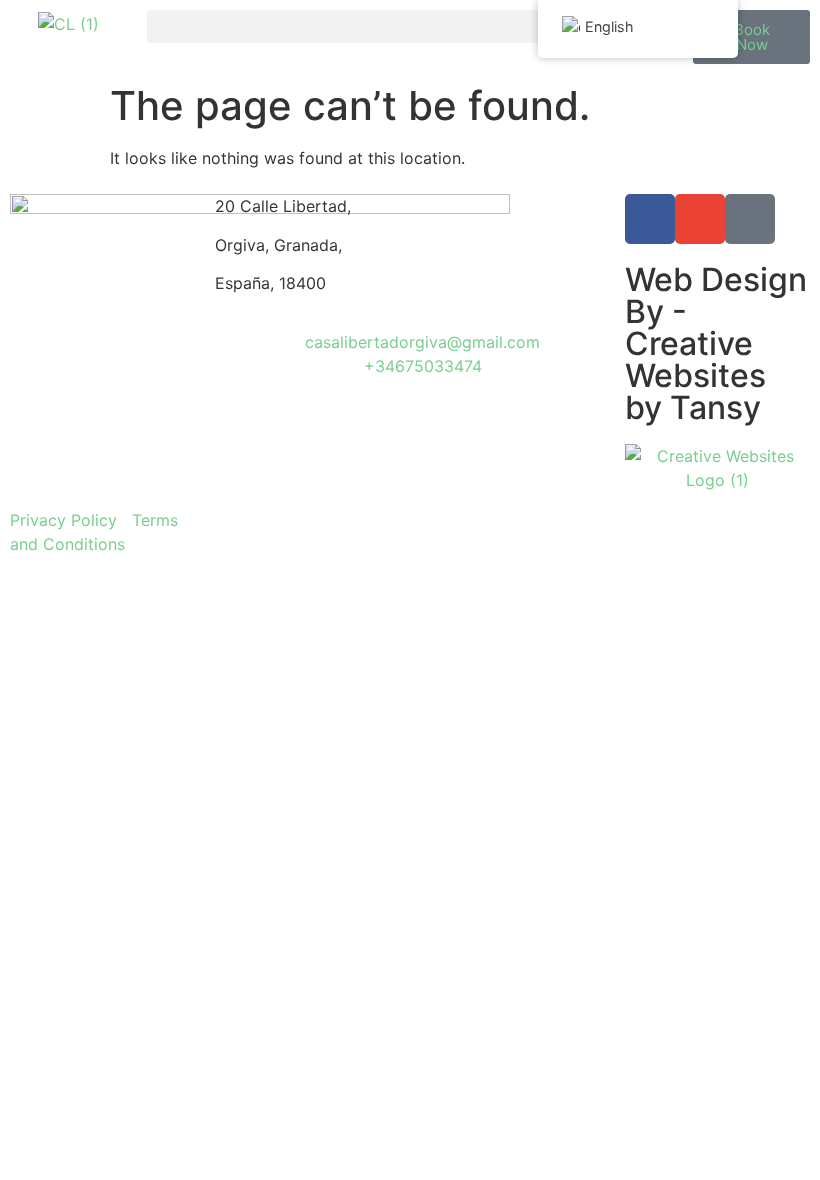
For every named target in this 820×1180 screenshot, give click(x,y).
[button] (410, 26)
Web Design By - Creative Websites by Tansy (716, 343)
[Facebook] (650, 219)
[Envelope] (700, 219)
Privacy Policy (63, 520)
